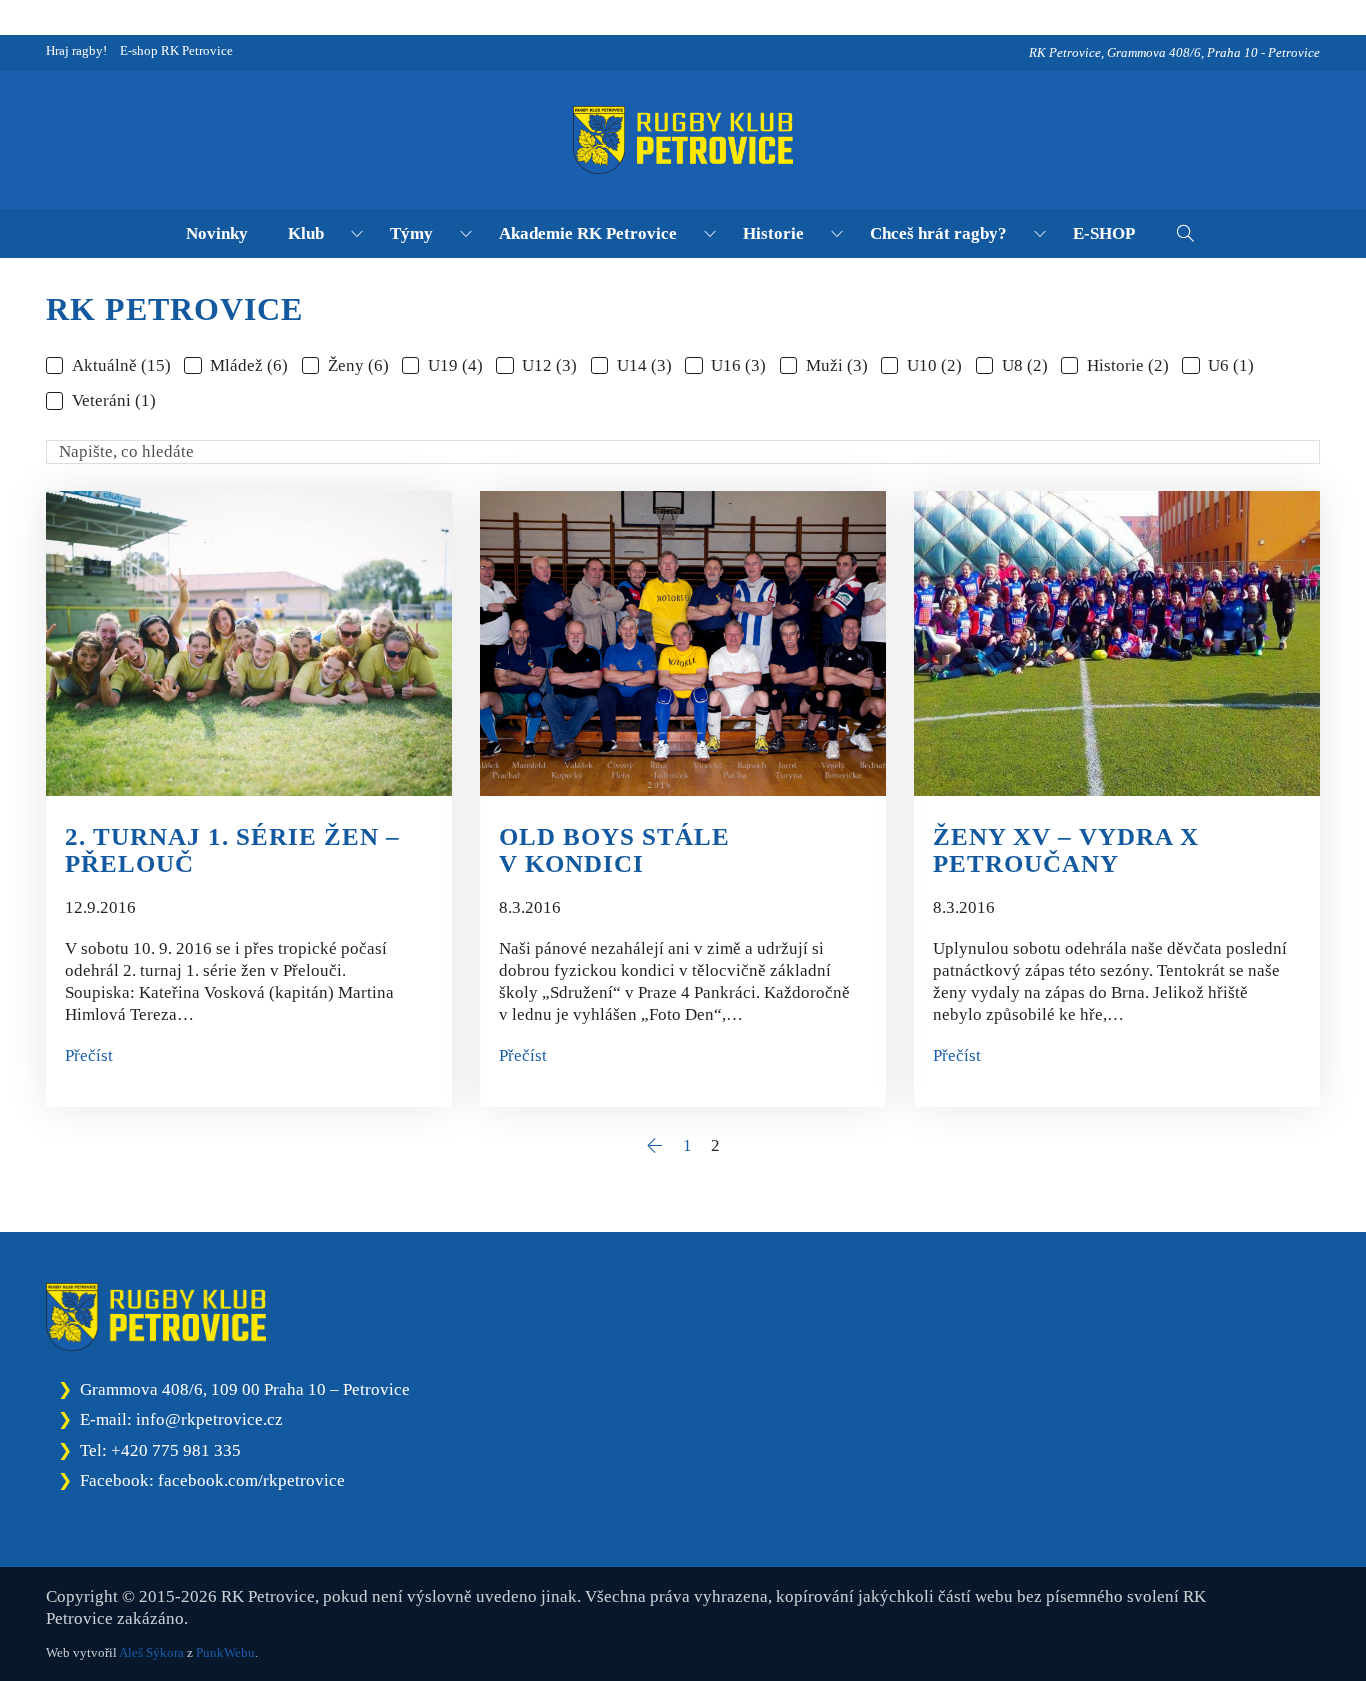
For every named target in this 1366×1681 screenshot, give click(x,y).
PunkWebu (225, 1652)
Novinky (217, 233)
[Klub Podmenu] (357, 234)
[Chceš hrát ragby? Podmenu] (1040, 234)
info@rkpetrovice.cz (209, 1419)
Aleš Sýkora (151, 1652)
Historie (773, 233)
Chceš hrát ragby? (938, 233)
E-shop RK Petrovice (176, 50)
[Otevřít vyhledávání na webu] (1185, 233)
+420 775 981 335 (176, 1450)
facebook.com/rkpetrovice (251, 1480)
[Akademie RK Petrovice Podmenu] (710, 234)
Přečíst (89, 1055)
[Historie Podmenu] (837, 234)
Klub (306, 233)
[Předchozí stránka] (654, 1146)
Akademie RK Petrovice (588, 233)
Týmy (411, 233)
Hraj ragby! (76, 50)
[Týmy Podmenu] (466, 234)
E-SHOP (1104, 233)
